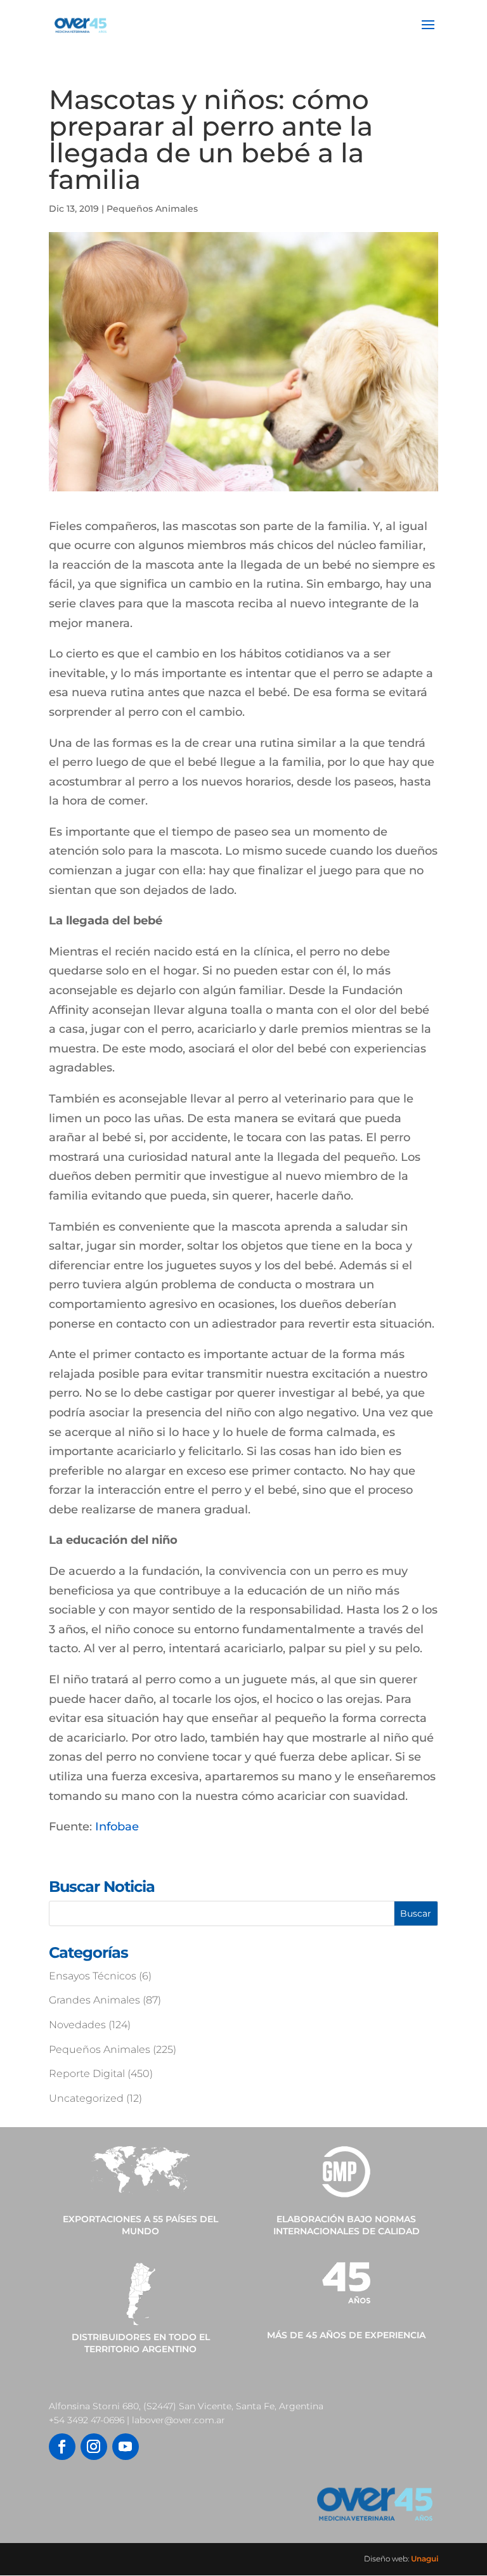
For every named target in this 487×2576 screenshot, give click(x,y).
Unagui (425, 2559)
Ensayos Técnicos (93, 1976)
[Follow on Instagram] (94, 2447)
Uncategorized (86, 2098)
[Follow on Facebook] (62, 2447)
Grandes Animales (94, 2000)
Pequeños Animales (152, 209)
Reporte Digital (87, 2074)
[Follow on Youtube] (126, 2447)
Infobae (117, 1827)
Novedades (77, 2025)
